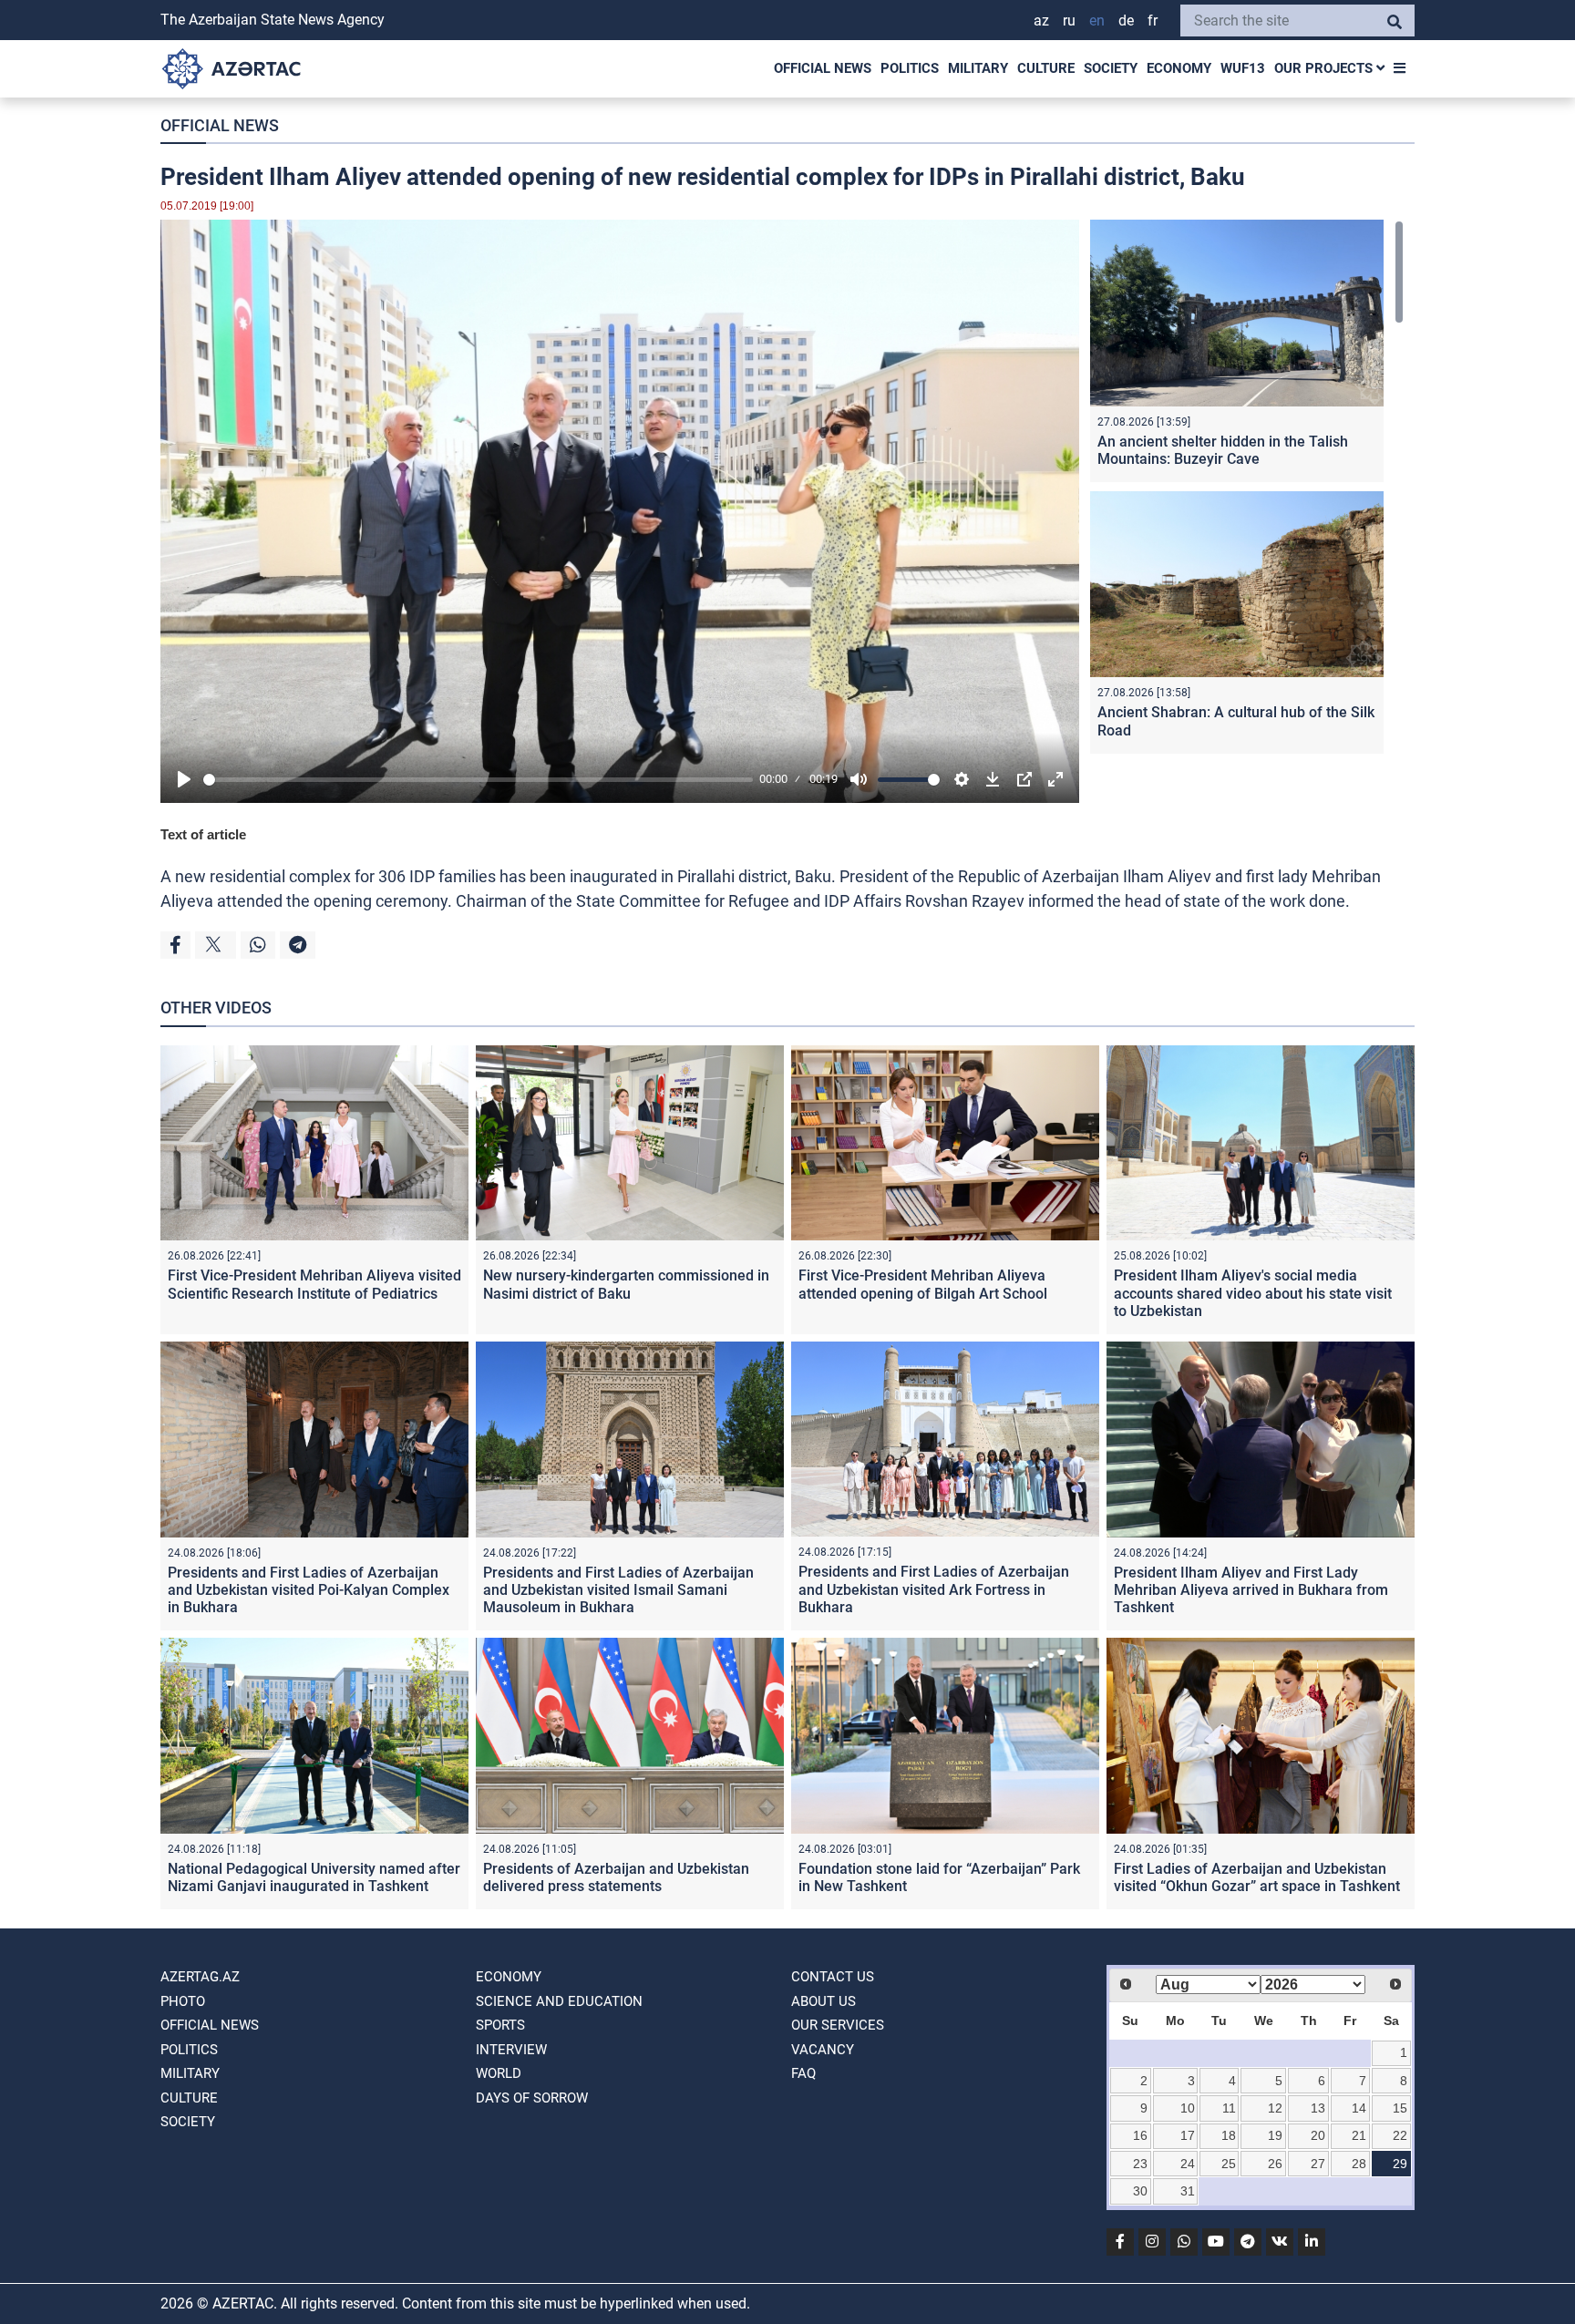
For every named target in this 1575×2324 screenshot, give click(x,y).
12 (1275, 2108)
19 (1275, 2135)
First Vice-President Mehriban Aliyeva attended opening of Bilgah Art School (923, 1284)
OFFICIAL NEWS (823, 68)
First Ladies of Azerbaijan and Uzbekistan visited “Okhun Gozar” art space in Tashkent (1257, 1877)
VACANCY (823, 2050)
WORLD (499, 2073)
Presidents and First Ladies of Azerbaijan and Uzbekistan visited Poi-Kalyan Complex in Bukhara (309, 1590)
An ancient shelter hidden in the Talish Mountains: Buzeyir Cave (1223, 450)
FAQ (803, 2073)
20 (1318, 2135)
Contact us (833, 1977)
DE (1126, 21)
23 (1140, 2164)
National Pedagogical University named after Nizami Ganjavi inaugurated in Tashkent (314, 1877)
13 (1318, 2108)
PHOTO (183, 2001)
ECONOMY (1179, 68)
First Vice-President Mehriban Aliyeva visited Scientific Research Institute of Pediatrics (314, 1284)
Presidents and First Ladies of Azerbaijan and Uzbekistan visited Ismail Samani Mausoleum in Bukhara (618, 1590)
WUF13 (1243, 68)
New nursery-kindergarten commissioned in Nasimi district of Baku (626, 1284)
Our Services (838, 2025)
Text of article (203, 834)
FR (1153, 21)
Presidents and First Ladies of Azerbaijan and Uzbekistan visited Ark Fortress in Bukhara (934, 1589)
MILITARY (978, 68)
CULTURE (1046, 68)
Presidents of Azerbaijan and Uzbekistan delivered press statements (616, 1877)
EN (1097, 21)
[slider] (478, 780)
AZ (1041, 21)
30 (1140, 2191)
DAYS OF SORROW (532, 2098)
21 (1359, 2135)
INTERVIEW (511, 2050)
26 (1275, 2164)
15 (1400, 2108)
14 (1359, 2108)
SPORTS (500, 2025)
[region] (1247, 491)
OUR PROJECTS (1325, 68)
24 (1188, 2164)
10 (1188, 2108)
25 (1229, 2164)
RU (1069, 21)
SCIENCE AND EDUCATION (559, 2001)
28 (1359, 2164)
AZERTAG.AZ (200, 1977)
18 (1229, 2135)
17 (1188, 2135)
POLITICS (910, 68)
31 (1188, 2191)
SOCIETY (1111, 68)
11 (1229, 2108)
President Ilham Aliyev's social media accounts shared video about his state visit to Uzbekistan (1253, 1293)
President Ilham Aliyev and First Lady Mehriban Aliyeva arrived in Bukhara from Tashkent (1251, 1590)
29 (1400, 2164)
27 (1318, 2164)
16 (1140, 2135)
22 (1400, 2135)
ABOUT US (824, 2001)
